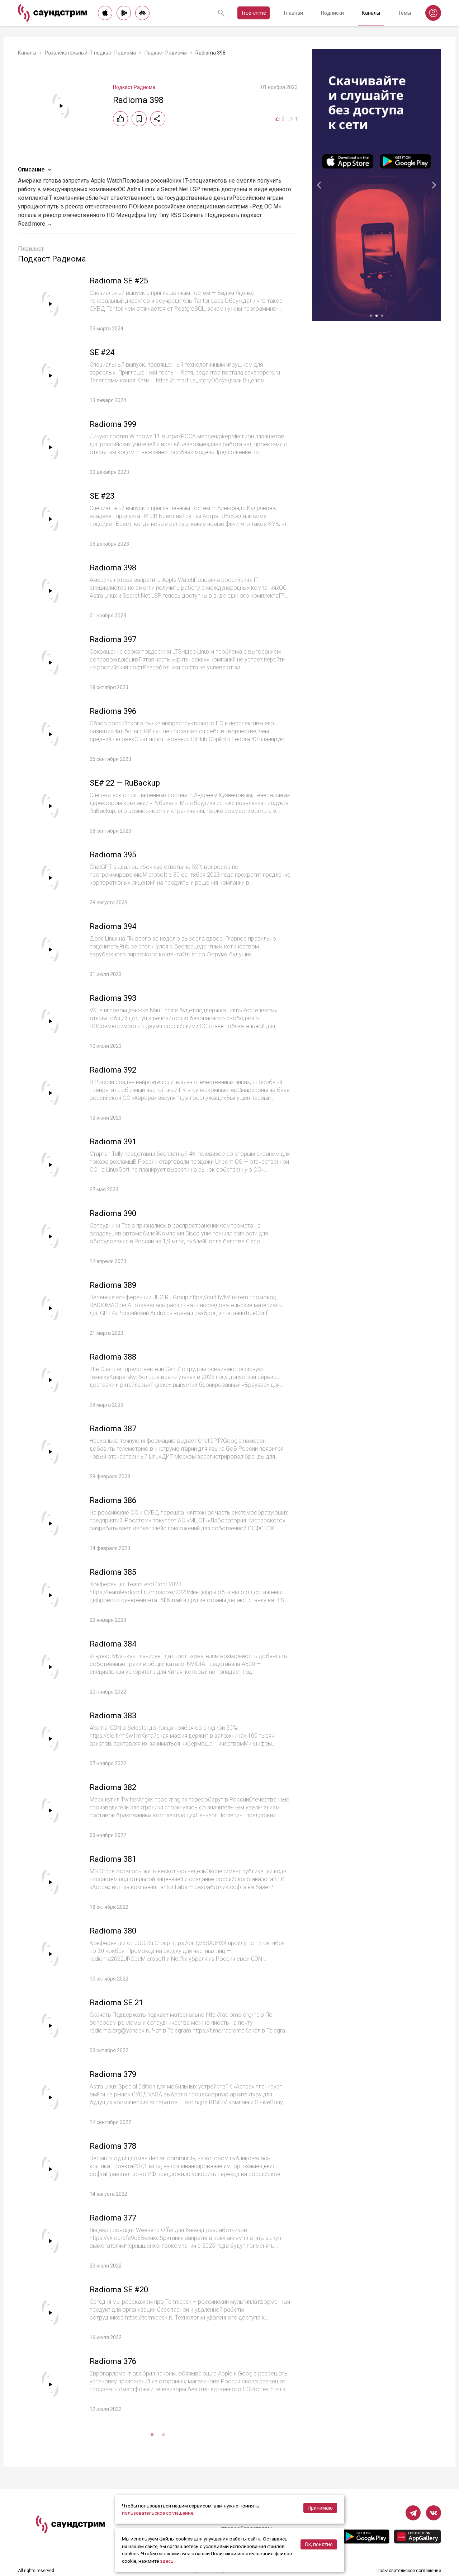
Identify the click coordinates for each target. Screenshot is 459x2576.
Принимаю (320, 2508)
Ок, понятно (319, 2544)
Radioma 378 (113, 2146)
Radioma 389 (113, 1285)
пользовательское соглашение (158, 2513)
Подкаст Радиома (166, 53)
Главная (294, 13)
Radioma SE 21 (116, 2003)
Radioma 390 (113, 1213)
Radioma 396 (113, 711)
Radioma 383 (113, 1716)
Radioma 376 (113, 2361)
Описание (31, 169)
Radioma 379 (113, 2074)
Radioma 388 (113, 1357)
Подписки (332, 13)
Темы (404, 13)
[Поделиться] (158, 119)
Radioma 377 (113, 2218)
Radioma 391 (113, 1142)
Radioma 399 (113, 424)
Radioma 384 (113, 1644)
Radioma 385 (113, 1572)
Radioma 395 (113, 855)
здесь (167, 2561)
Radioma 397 (113, 639)
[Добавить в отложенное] (139, 119)
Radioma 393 (113, 998)
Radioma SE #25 (119, 281)
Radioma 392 (113, 1070)
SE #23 (102, 496)
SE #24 (102, 352)
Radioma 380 (113, 1931)
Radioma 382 (113, 1787)
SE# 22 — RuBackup (125, 783)
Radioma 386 (113, 1500)
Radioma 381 (113, 1859)
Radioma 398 (113, 568)
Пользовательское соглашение (409, 2571)
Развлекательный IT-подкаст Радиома (90, 53)
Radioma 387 (113, 1429)
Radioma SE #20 (119, 2290)
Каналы (371, 13)
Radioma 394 (113, 926)
